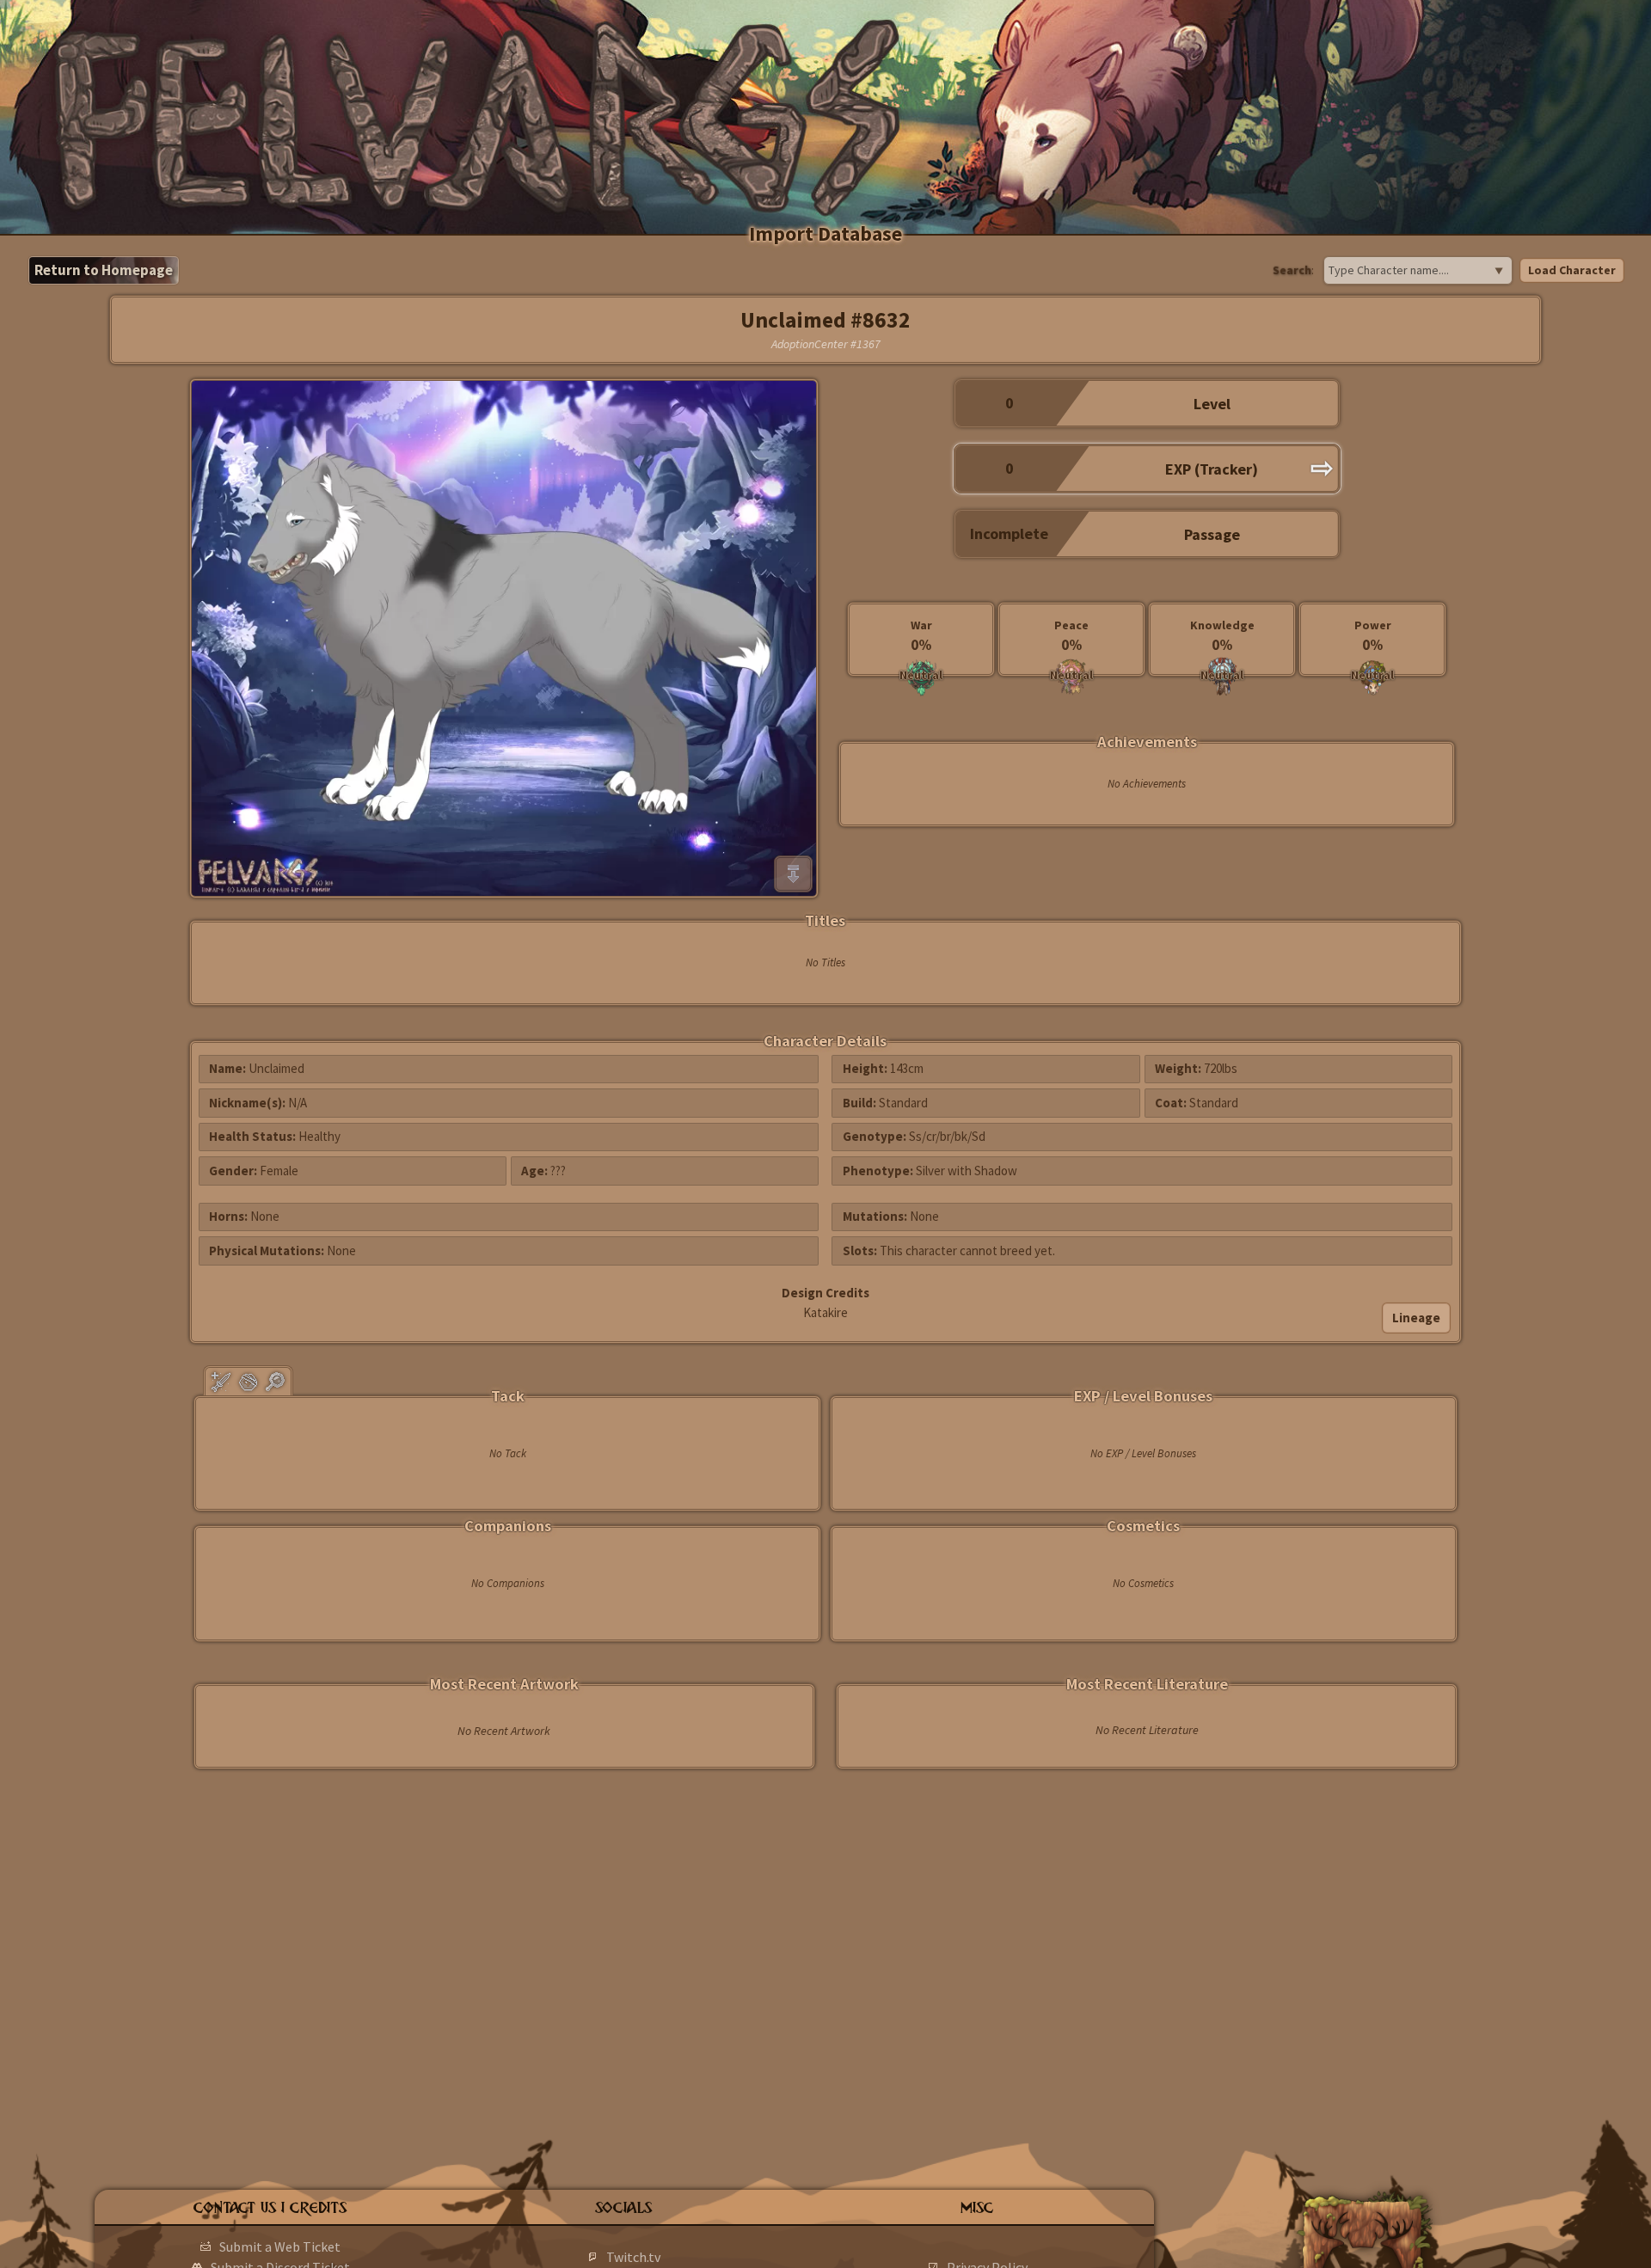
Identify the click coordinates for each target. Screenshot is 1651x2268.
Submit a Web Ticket (280, 2247)
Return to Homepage (104, 270)
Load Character (1572, 270)
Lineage (1416, 1318)
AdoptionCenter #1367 (826, 344)
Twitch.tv (633, 2257)
